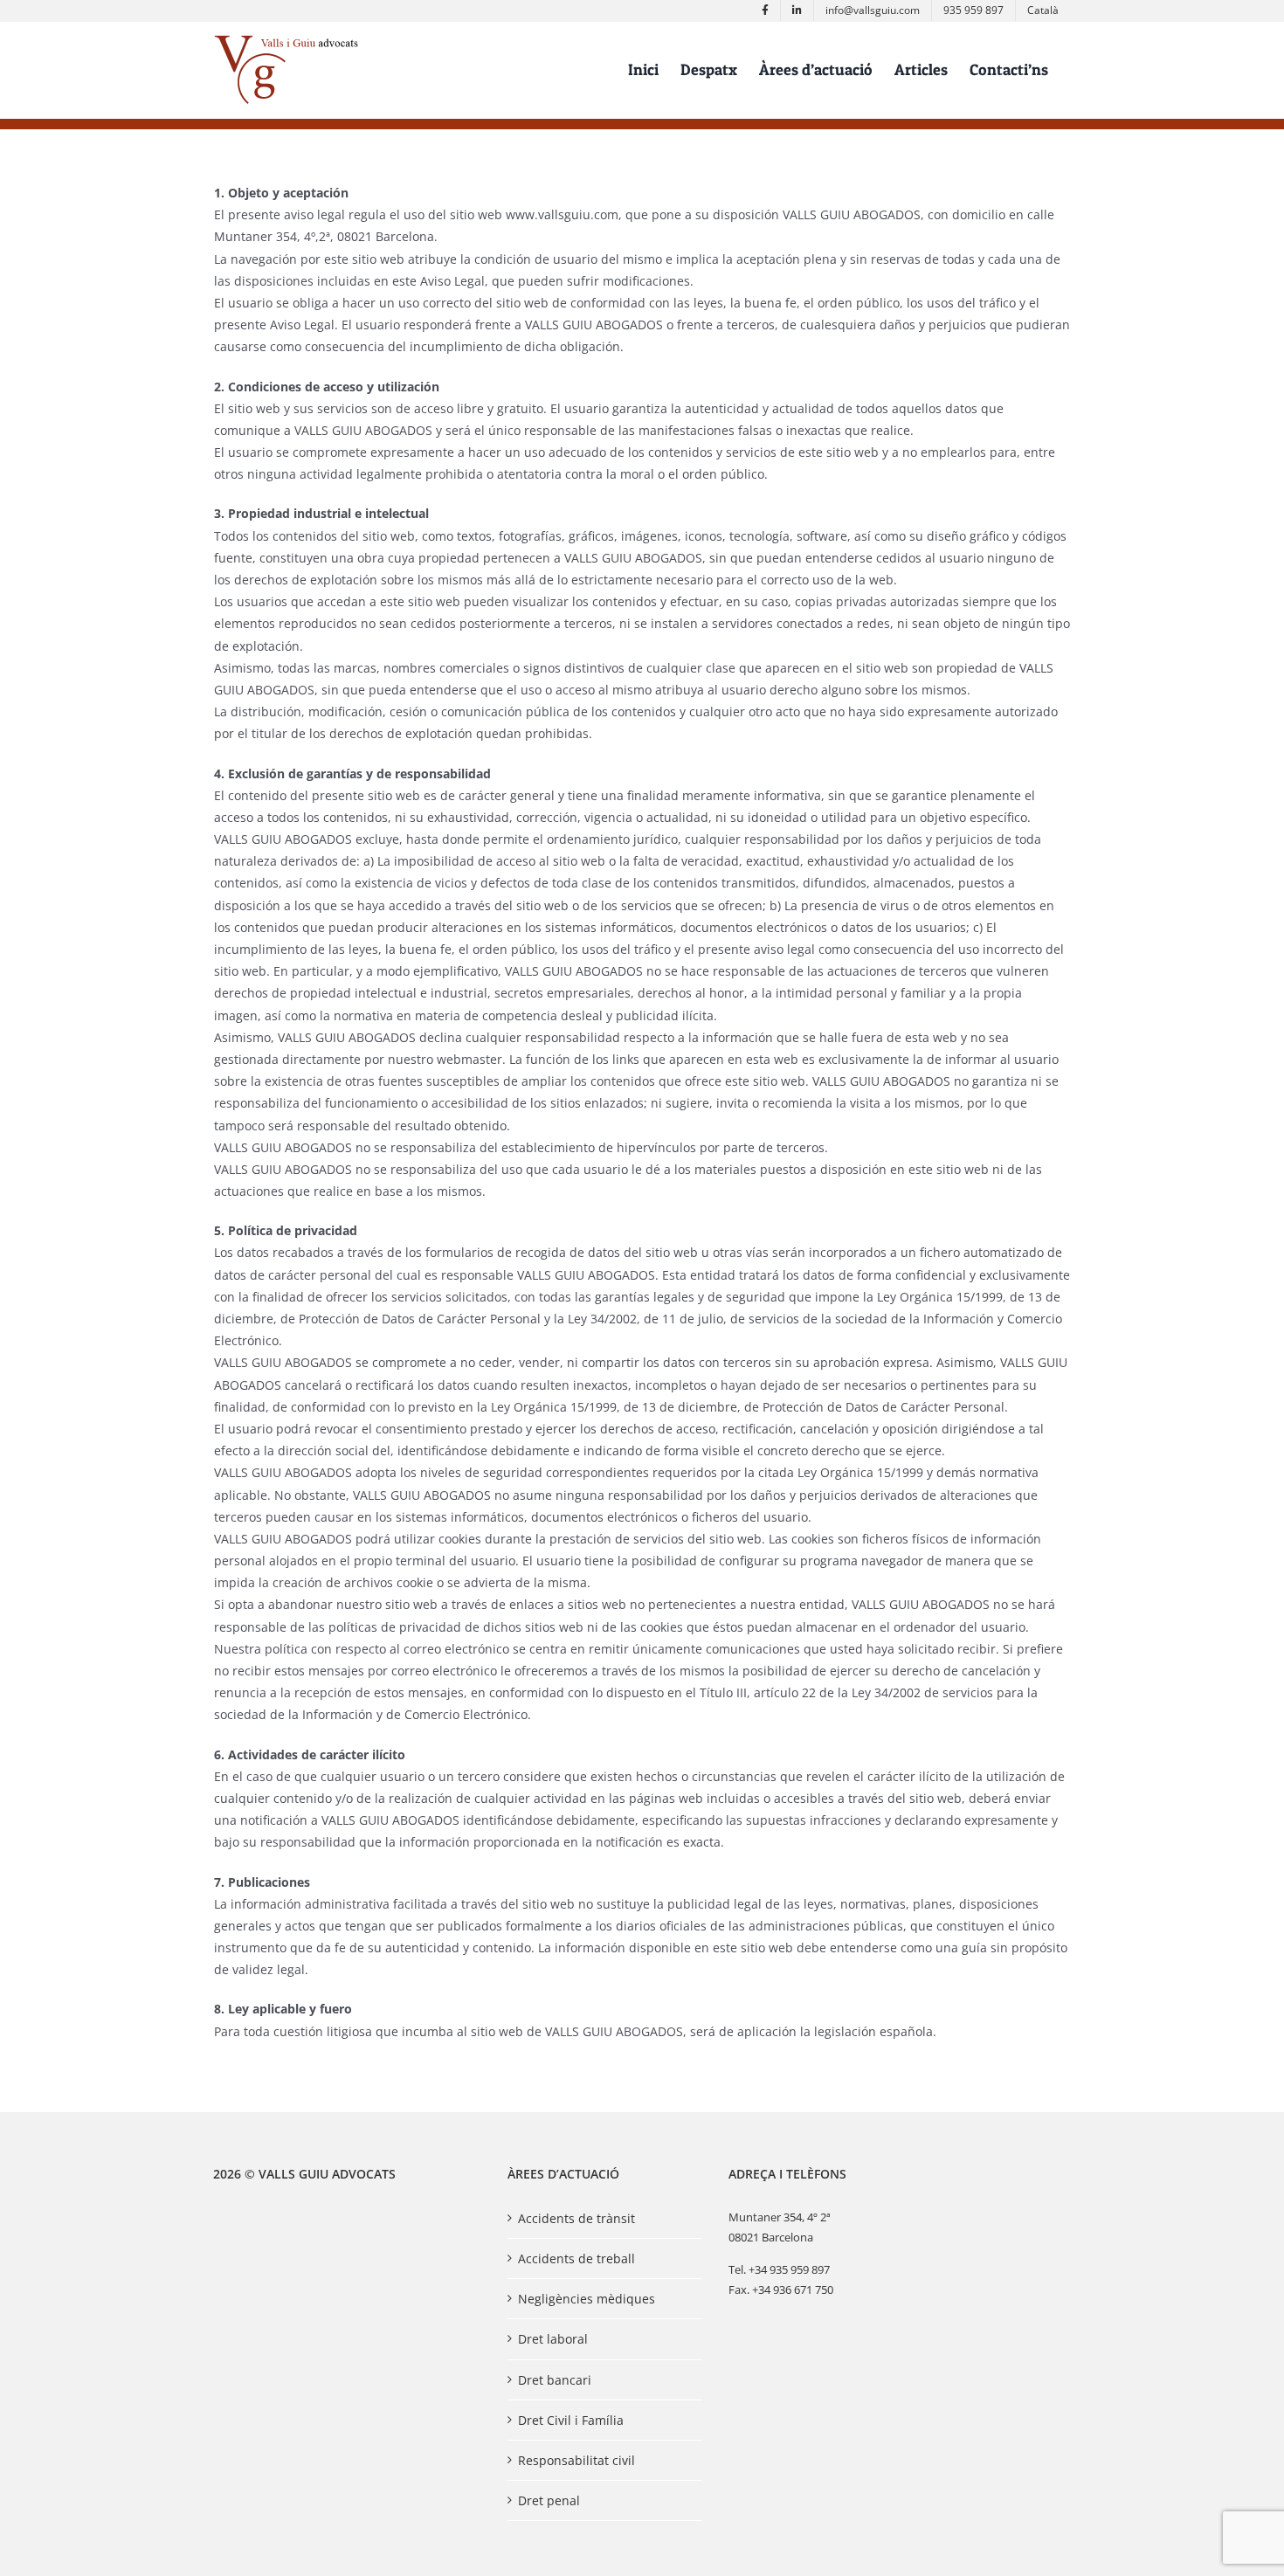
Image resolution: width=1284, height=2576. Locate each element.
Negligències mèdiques (587, 2299)
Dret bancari (555, 2380)
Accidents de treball (576, 2258)
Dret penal (549, 2500)
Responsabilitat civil (576, 2460)
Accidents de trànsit (576, 2218)
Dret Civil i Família (571, 2420)
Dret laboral (553, 2339)
